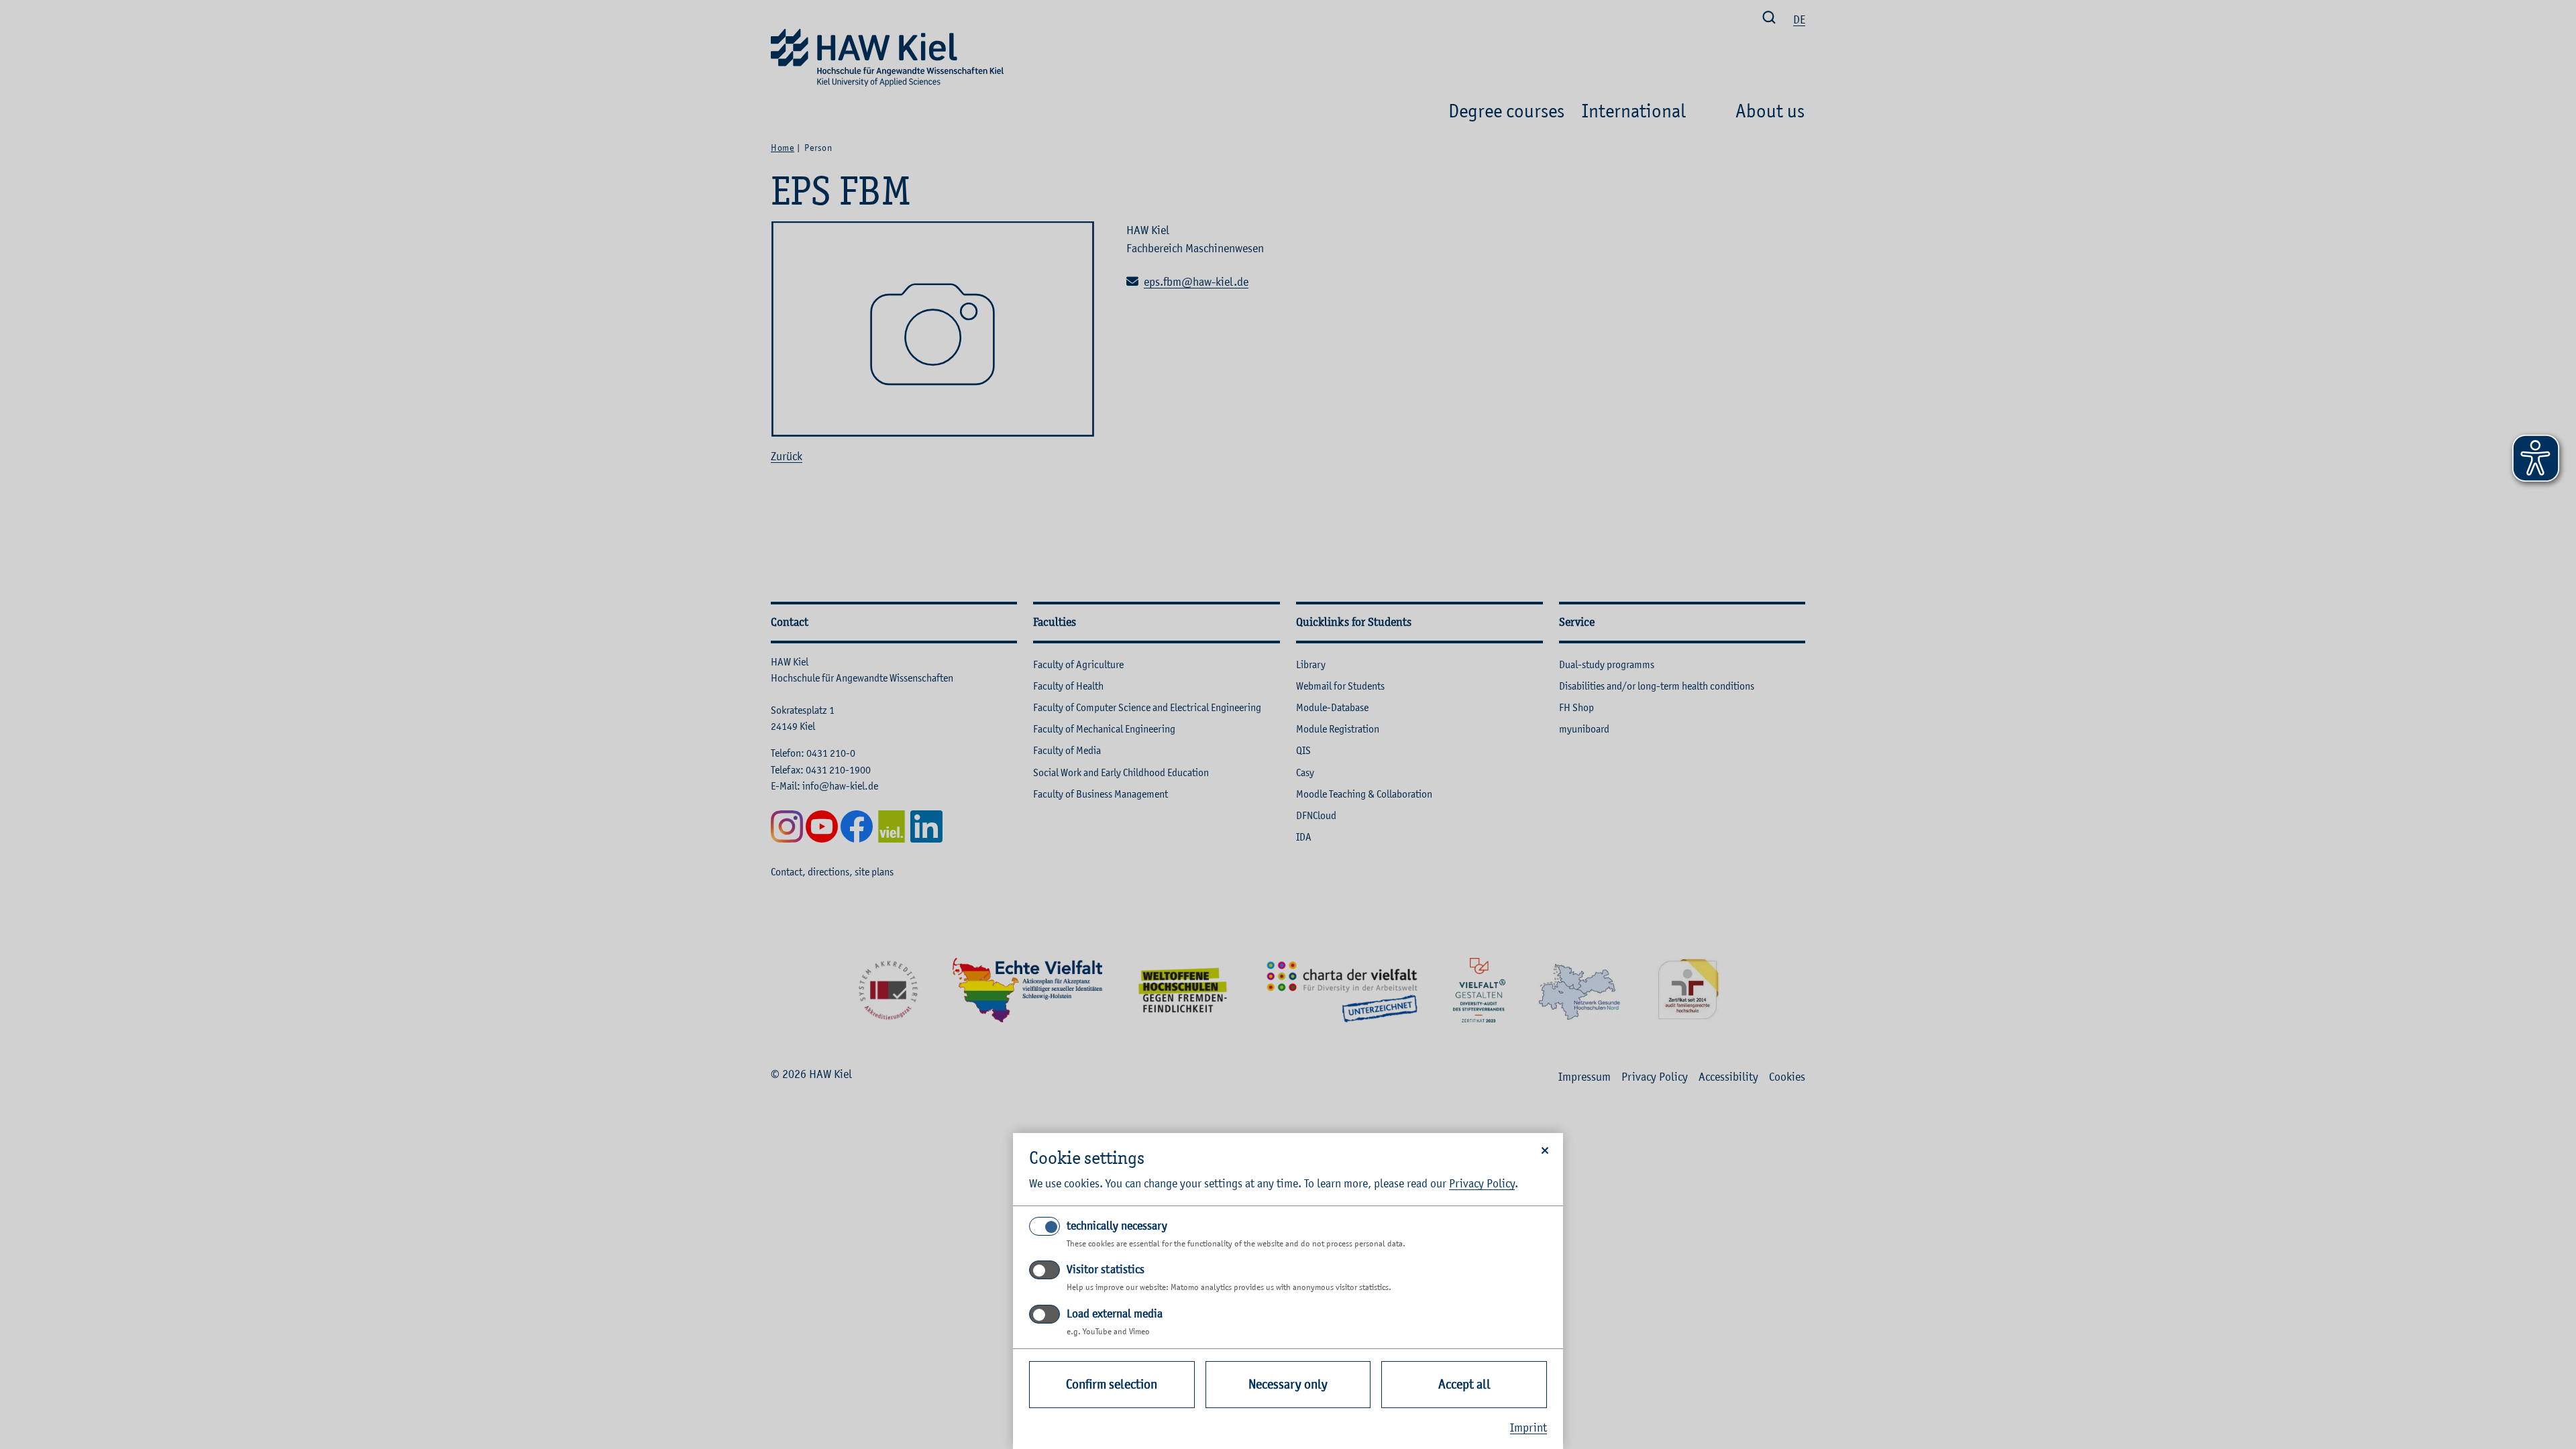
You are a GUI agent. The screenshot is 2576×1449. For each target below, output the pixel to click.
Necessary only (1288, 1384)
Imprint (1528, 1428)
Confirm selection (1112, 1384)
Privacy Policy (1482, 1183)
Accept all (1464, 1384)
